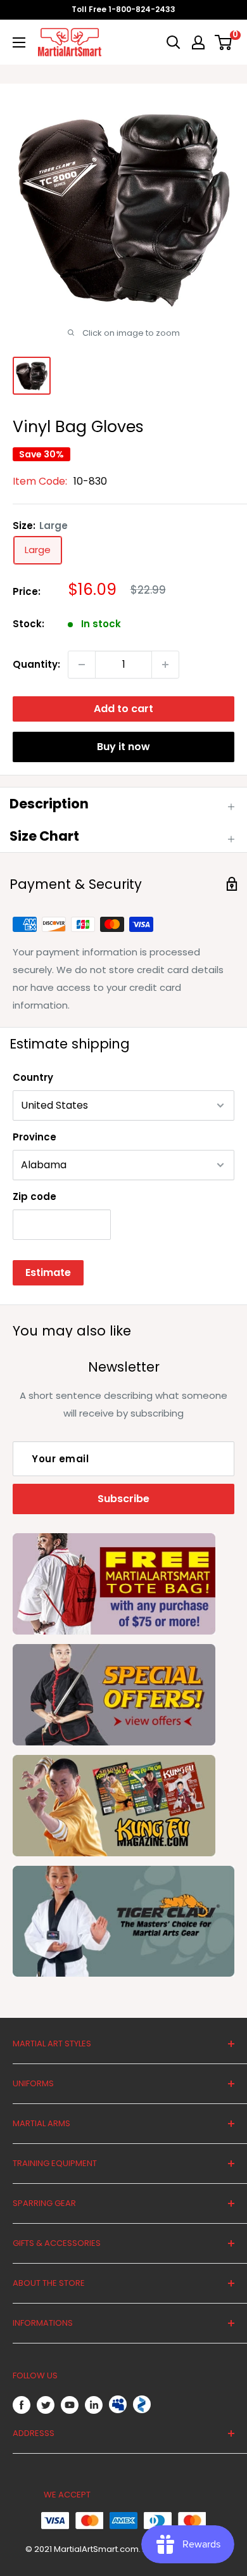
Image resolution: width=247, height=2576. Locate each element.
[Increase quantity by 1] (165, 665)
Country (33, 1077)
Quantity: (36, 664)
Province (35, 1137)
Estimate (48, 1272)
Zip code (35, 1196)
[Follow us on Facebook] (22, 2405)
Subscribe (123, 1499)
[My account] (198, 42)
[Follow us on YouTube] (70, 2405)
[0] (224, 42)
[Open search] (174, 42)
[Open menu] (19, 42)
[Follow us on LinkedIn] (94, 2405)
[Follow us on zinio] (142, 2404)
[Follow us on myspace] (118, 2404)
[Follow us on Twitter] (46, 2405)
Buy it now (123, 747)
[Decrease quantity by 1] (82, 665)
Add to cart (123, 709)
